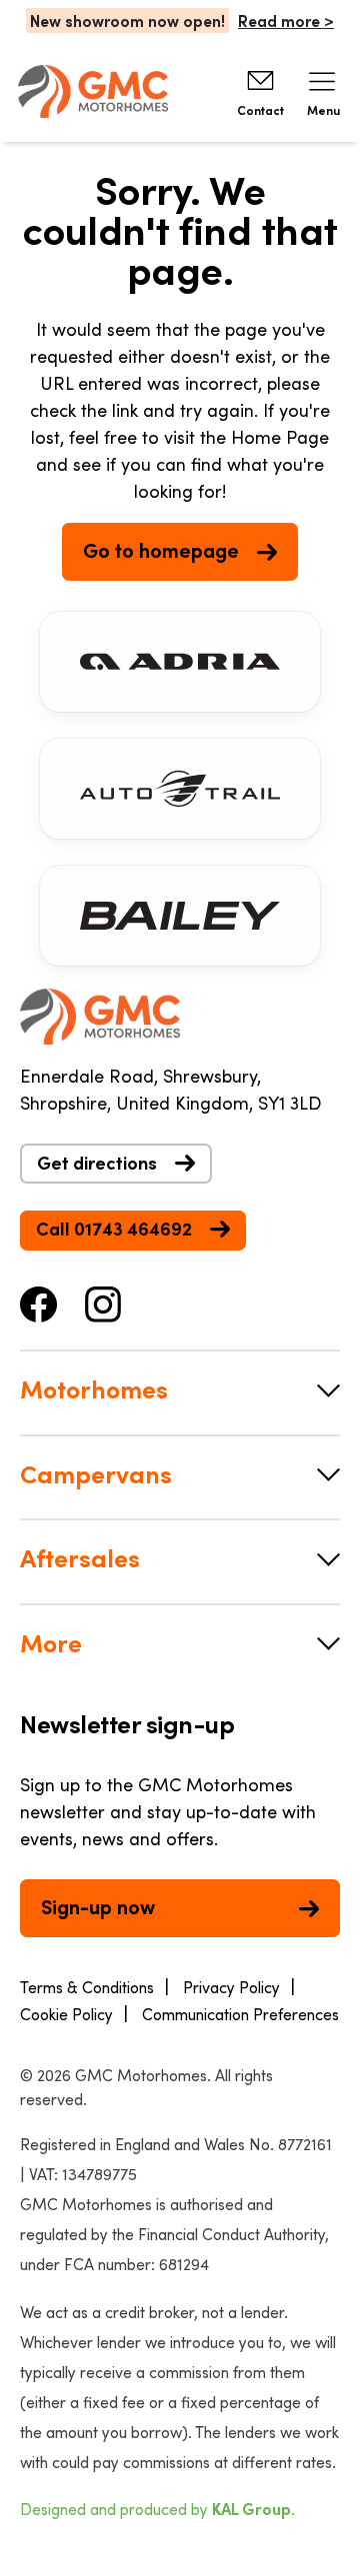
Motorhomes (93, 1388)
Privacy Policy (231, 1987)
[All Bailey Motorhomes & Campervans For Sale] (180, 916)
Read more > (286, 20)
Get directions (97, 1163)
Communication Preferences (240, 2014)
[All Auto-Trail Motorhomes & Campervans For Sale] (180, 789)
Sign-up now (98, 1906)
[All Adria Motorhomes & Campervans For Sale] (180, 662)
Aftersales (79, 1557)
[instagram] (103, 1301)
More (51, 1642)
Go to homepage (161, 550)
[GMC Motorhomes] (93, 91)
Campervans (95, 1473)
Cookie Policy (66, 2014)
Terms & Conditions (87, 1987)
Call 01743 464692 (114, 1229)
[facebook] (39, 1301)
